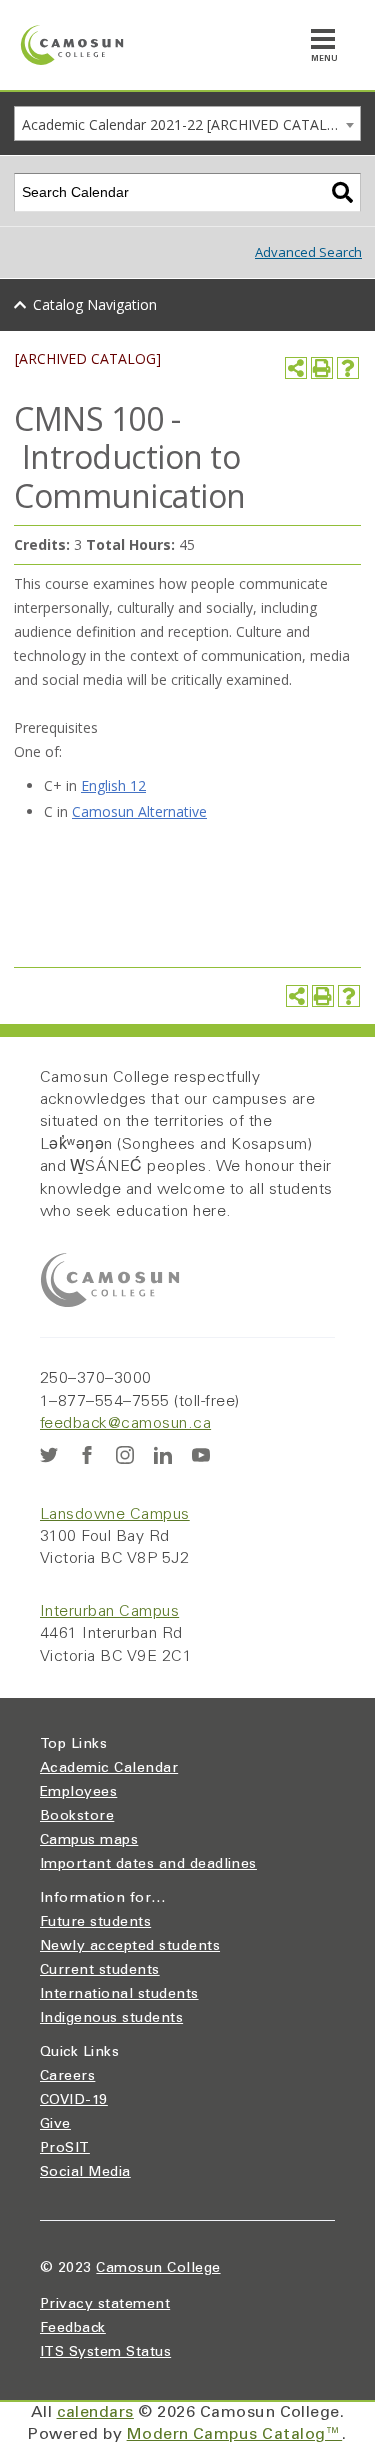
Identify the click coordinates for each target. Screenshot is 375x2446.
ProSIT (65, 2149)
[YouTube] (201, 1455)
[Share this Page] (296, 368)
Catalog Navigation (95, 304)
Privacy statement (105, 2305)
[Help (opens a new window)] (348, 368)
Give (55, 2125)
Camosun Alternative (139, 811)
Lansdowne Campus (115, 1515)
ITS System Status (105, 2353)
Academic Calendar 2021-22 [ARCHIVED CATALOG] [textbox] (187, 124)
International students (119, 1995)
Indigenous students (111, 2019)
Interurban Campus (109, 1612)
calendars (95, 2413)
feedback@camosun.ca (125, 1424)
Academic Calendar (109, 1769)
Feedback (73, 2329)
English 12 (113, 785)
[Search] (342, 192)
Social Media (85, 2173)
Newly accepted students (130, 1947)
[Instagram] (125, 1455)
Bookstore (77, 1817)
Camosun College (158, 2269)
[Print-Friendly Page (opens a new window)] (322, 368)
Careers (67, 2077)
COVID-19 (74, 2101)
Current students (100, 1971)
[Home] (72, 45)
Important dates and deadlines (148, 1865)
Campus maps (89, 1841)
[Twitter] (49, 1455)
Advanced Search (308, 252)
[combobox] (187, 123)
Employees (78, 1793)
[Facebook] (87, 1455)
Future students (95, 1923)
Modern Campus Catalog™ (235, 2435)
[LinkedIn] (163, 1455)
